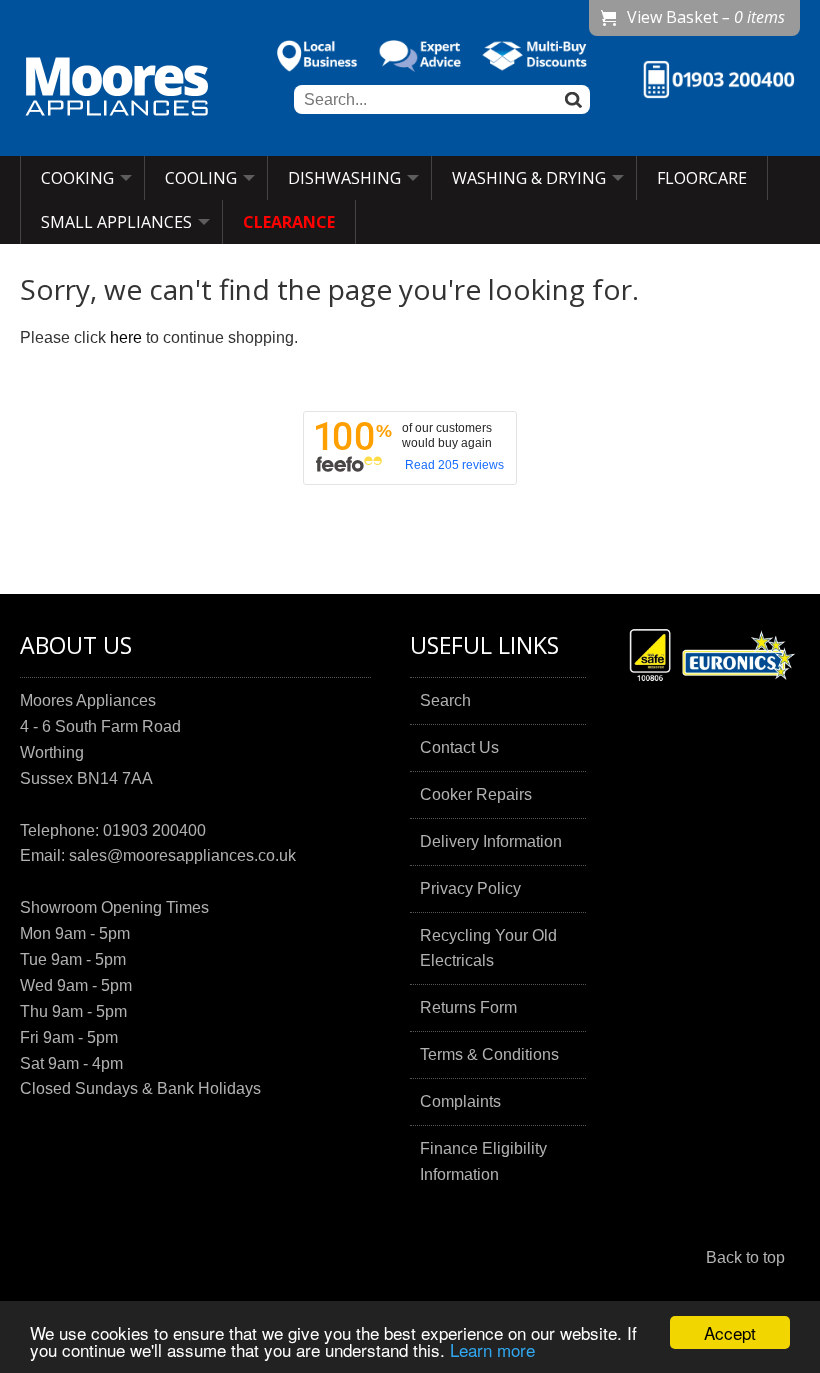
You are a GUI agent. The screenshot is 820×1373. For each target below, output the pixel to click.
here (126, 337)
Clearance (289, 222)
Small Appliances (116, 222)
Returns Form (468, 1007)
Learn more (492, 1349)
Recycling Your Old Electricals (488, 948)
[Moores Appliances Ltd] (117, 89)
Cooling (201, 178)
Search (445, 700)
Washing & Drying (529, 178)
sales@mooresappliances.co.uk (182, 855)
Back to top (745, 1257)
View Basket (706, 17)
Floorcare (702, 178)
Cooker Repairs (476, 794)
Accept (730, 1332)
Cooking (77, 178)
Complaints (460, 1101)
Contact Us (459, 747)
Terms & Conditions (489, 1054)
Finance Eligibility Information (483, 1161)
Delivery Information (491, 841)
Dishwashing (344, 178)
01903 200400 (154, 830)
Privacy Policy (470, 888)
